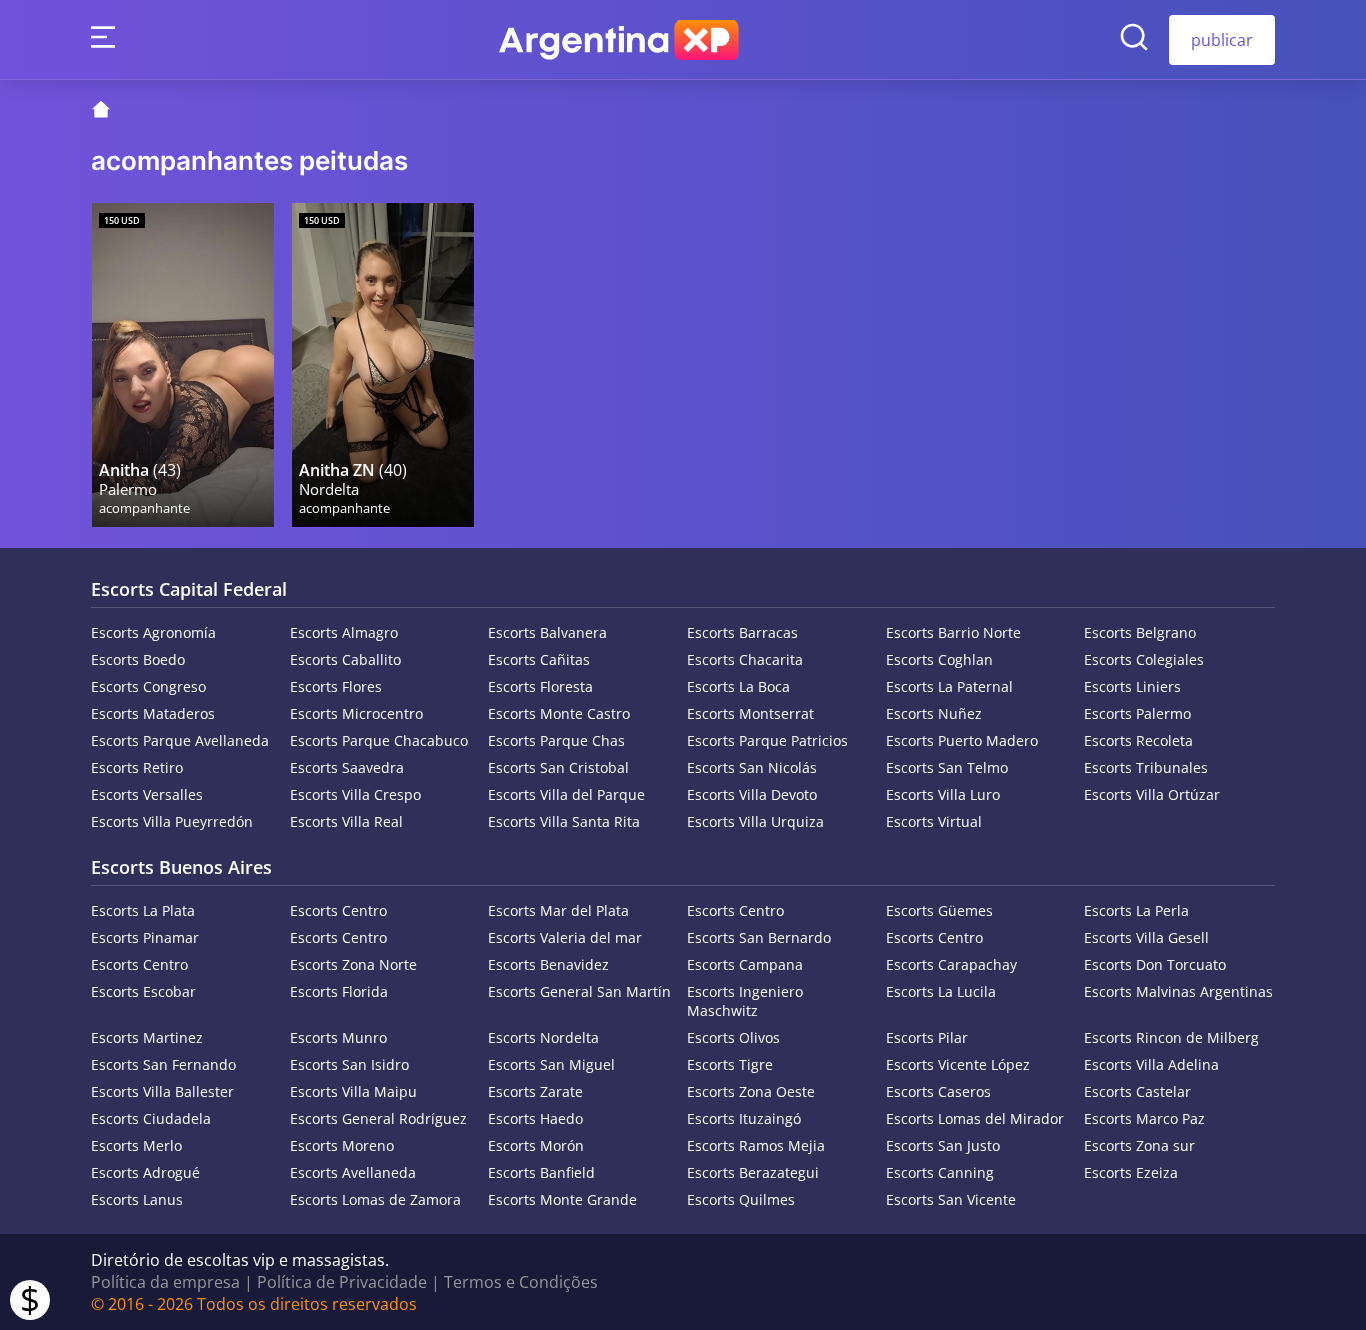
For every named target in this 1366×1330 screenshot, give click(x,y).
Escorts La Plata (143, 910)
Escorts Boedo (138, 659)
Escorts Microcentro (356, 713)
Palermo (128, 489)
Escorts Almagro (344, 632)
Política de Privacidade (342, 1282)
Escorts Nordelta (543, 1037)
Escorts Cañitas (539, 659)
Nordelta (329, 489)
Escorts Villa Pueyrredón (172, 821)
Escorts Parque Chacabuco (379, 740)
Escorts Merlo (136, 1145)
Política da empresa (165, 1282)
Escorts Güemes (939, 910)
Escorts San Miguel (551, 1064)
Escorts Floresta (540, 686)
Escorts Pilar (927, 1037)
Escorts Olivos (733, 1037)
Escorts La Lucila (941, 991)
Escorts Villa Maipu (353, 1091)
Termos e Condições (521, 1282)
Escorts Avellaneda (353, 1172)
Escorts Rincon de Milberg (1171, 1037)
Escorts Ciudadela (151, 1118)
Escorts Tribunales (1146, 767)
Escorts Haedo (535, 1118)
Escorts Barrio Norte (953, 632)
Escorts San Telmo (947, 767)
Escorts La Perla (1136, 910)
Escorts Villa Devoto (752, 794)
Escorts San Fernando (163, 1064)
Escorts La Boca (738, 686)
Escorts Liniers (1132, 686)
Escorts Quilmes (741, 1199)
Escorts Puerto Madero (962, 740)
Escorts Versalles (147, 794)
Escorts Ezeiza (1131, 1172)
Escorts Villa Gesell (1146, 937)
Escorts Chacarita (745, 659)
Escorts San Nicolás (752, 767)
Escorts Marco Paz (1144, 1118)
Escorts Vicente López (958, 1064)
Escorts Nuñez (934, 713)
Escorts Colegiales (1144, 659)
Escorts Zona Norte (353, 964)
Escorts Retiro (137, 767)
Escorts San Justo (943, 1145)
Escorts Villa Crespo (355, 794)
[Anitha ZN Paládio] (383, 365)
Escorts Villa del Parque (566, 794)
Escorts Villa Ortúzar (1152, 794)
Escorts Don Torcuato (1155, 964)
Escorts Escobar (143, 991)
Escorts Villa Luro (943, 794)
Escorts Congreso (148, 686)
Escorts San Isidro (349, 1064)
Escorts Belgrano (1140, 632)
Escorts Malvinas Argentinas (1178, 991)
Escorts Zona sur (1139, 1145)
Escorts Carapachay (951, 964)
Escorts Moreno (342, 1145)
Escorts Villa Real (346, 821)
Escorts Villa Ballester (162, 1091)
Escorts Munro (338, 1037)
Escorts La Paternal (949, 686)
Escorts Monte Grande (562, 1199)
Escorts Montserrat (750, 713)
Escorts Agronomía (153, 632)
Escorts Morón (536, 1145)
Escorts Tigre (730, 1064)
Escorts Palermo (1137, 713)
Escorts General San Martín (579, 991)
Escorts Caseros (938, 1091)
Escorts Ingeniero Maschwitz (745, 1001)
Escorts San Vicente (951, 1199)
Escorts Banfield (541, 1172)
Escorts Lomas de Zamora (375, 1199)
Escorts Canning (940, 1172)
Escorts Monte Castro (559, 713)
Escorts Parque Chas (556, 740)
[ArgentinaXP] (619, 40)
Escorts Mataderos (153, 713)
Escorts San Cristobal (558, 767)
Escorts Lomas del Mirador (975, 1118)
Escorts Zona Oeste (751, 1091)
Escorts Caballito (345, 659)
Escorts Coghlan (939, 659)
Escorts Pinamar (145, 937)
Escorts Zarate (535, 1091)
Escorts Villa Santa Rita (564, 821)
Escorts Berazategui (753, 1172)
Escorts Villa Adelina (1151, 1064)
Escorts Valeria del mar (565, 937)
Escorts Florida (339, 991)
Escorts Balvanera (547, 632)
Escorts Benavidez (548, 964)
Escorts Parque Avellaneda (180, 740)
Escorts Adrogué (145, 1172)
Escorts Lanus (137, 1199)
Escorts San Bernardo (759, 937)
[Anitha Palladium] (183, 365)
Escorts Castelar (1137, 1091)
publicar (1222, 40)
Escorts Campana (745, 964)
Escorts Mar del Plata (558, 910)
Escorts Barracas (742, 632)
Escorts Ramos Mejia (756, 1145)
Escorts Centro (338, 910)
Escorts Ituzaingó (744, 1118)
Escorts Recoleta (1138, 740)
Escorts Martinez (147, 1037)
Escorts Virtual (934, 821)
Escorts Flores (336, 686)
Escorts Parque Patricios (767, 740)
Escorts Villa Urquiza (755, 821)
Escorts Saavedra (347, 767)
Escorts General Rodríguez (378, 1118)
